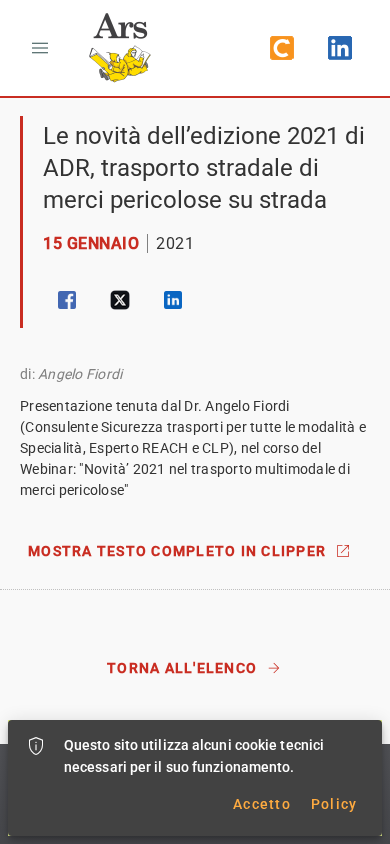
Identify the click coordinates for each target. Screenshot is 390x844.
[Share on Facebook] (67, 300)
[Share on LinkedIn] (173, 300)
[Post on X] (120, 300)
